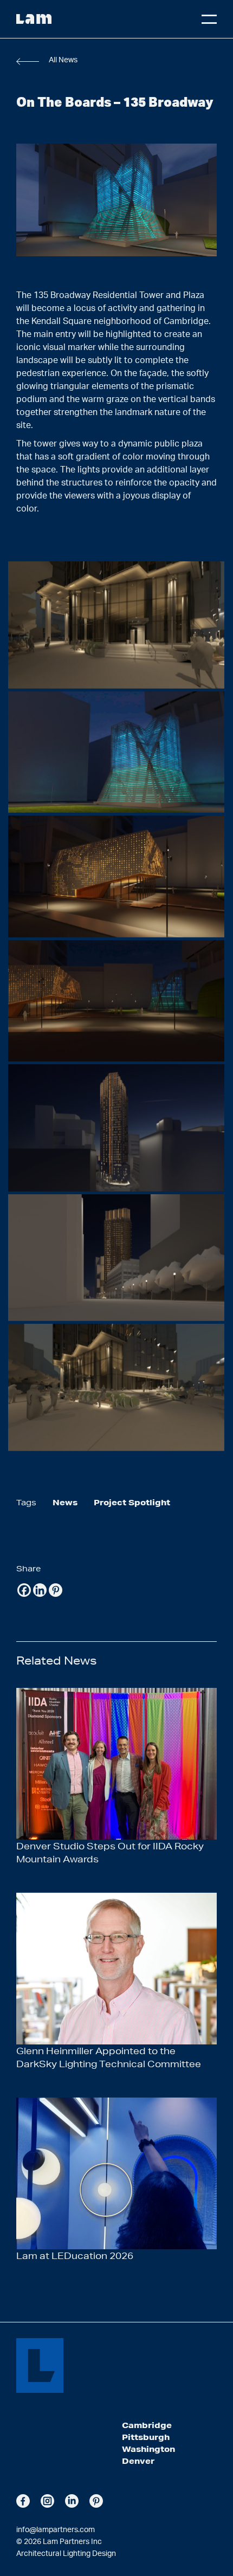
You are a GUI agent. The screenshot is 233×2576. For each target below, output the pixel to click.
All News (63, 60)
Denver (138, 2461)
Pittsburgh (146, 2437)
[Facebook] (24, 1590)
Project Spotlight (132, 1503)
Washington (148, 2449)
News (65, 1503)
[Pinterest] (56, 1590)
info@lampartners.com (56, 2530)
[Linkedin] (40, 1590)
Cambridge (147, 2425)
